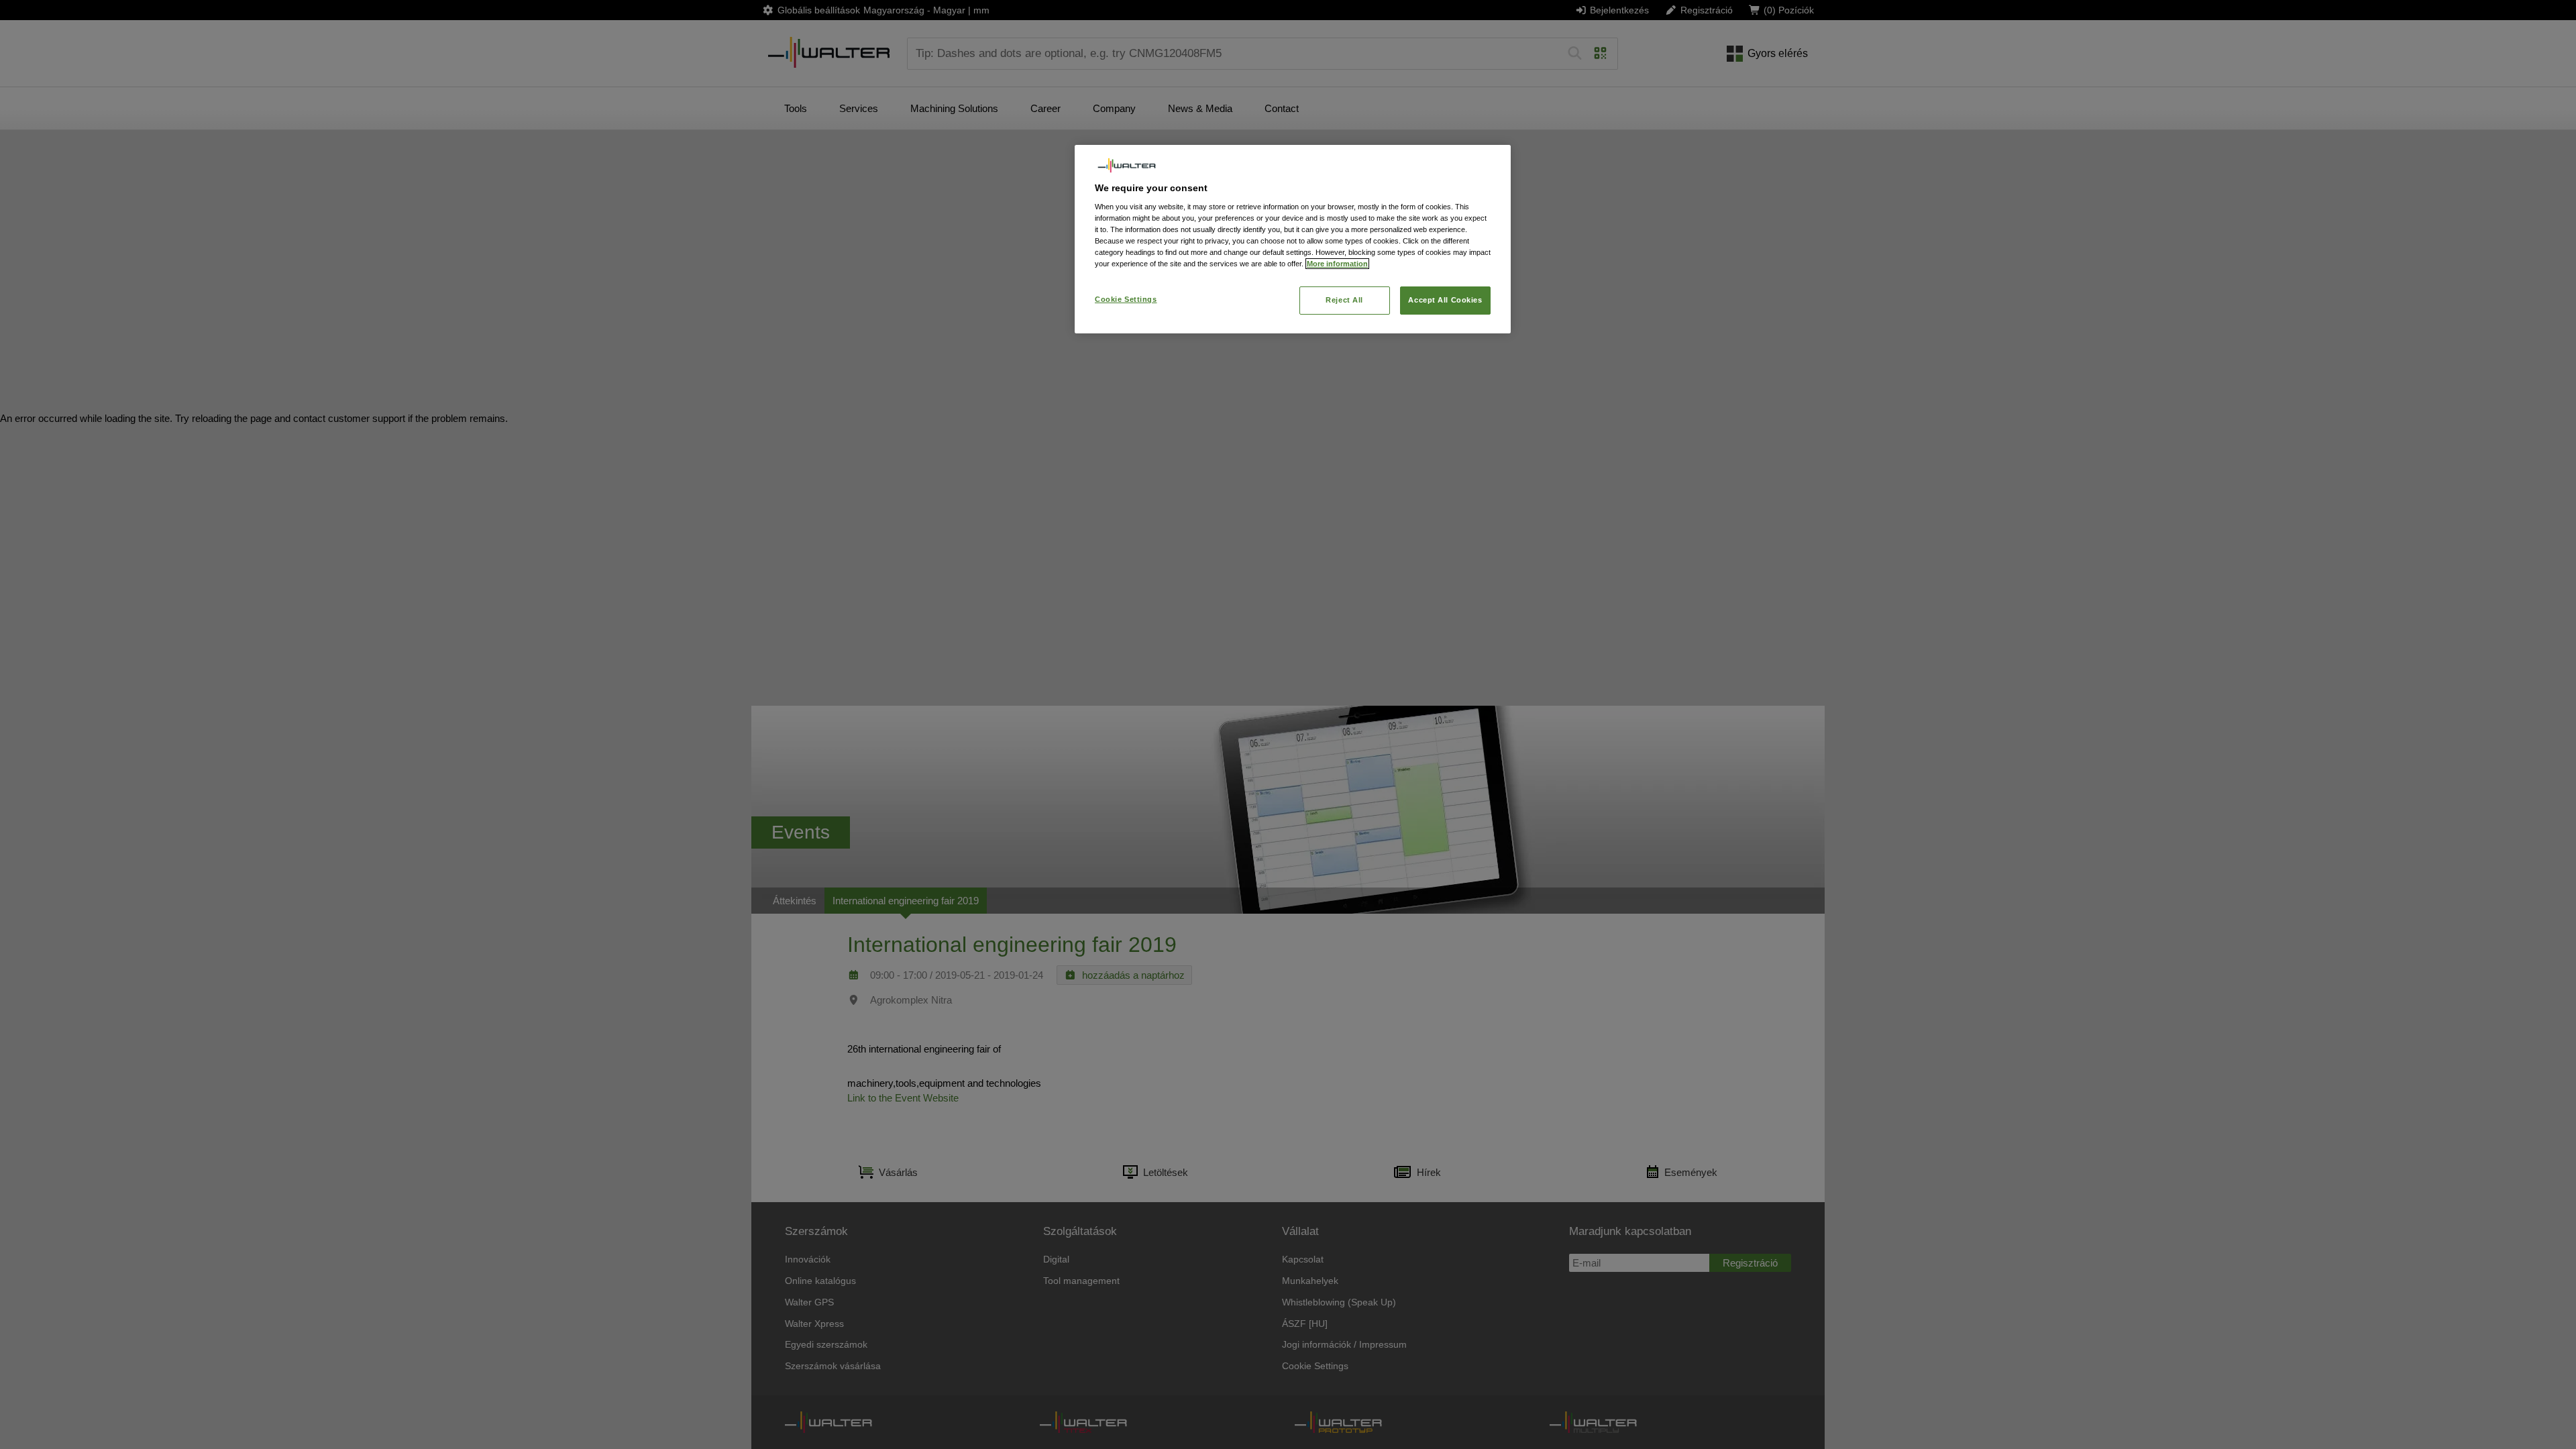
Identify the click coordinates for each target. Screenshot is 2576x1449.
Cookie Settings (1126, 299)
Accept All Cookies (1445, 300)
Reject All (1344, 300)
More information (1337, 264)
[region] (1293, 239)
